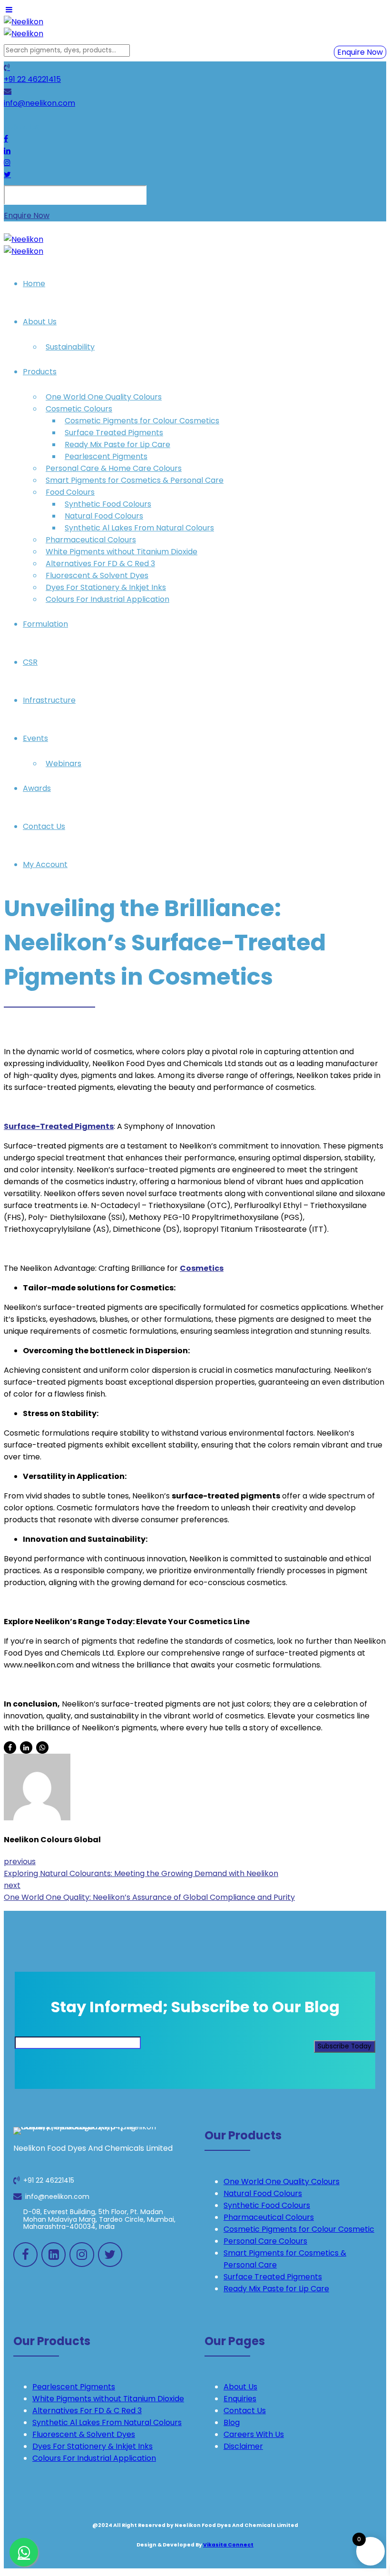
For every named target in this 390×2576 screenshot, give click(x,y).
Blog (232, 2422)
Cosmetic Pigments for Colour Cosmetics (142, 421)
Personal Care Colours (265, 2241)
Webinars (63, 764)
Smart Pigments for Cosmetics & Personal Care (135, 480)
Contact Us (44, 826)
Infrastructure (49, 700)
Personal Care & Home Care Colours (114, 468)
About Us (40, 322)
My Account (45, 864)
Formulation (45, 624)
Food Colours (70, 492)
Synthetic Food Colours (108, 504)
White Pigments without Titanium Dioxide (122, 552)
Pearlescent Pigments (106, 456)
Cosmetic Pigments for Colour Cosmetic (299, 2229)
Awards (37, 788)
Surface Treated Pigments (114, 433)
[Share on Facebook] (10, 1747)
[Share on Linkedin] (26, 1747)
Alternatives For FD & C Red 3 (100, 564)
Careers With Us (254, 2434)
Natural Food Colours (104, 516)
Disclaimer (243, 2446)
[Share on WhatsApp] (42, 1747)
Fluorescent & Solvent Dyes (97, 575)
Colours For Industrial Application (107, 599)
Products (40, 372)
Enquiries (240, 2399)
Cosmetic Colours (79, 409)
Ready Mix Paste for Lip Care (117, 444)
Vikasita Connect (228, 2545)
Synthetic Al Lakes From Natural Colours (139, 528)
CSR (30, 662)
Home (34, 284)
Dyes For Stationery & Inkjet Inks (106, 587)
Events (35, 738)
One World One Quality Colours (104, 397)
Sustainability (70, 347)
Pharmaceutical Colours (91, 540)
